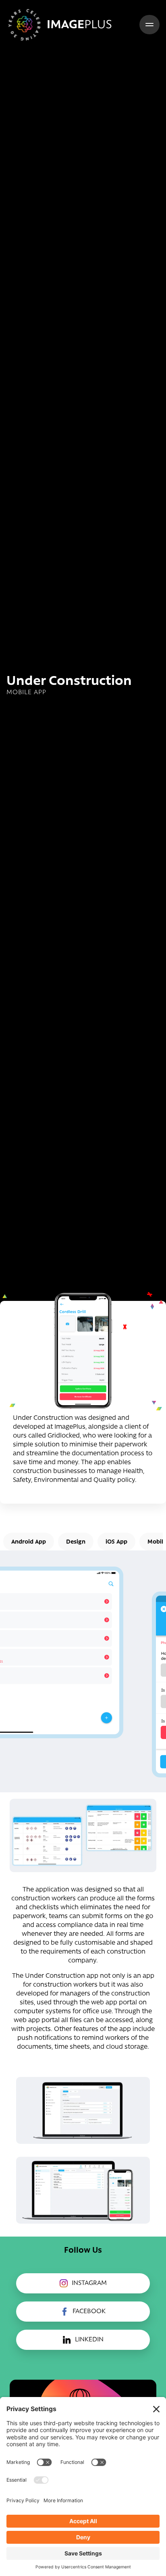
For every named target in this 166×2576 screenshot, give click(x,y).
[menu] (149, 25)
